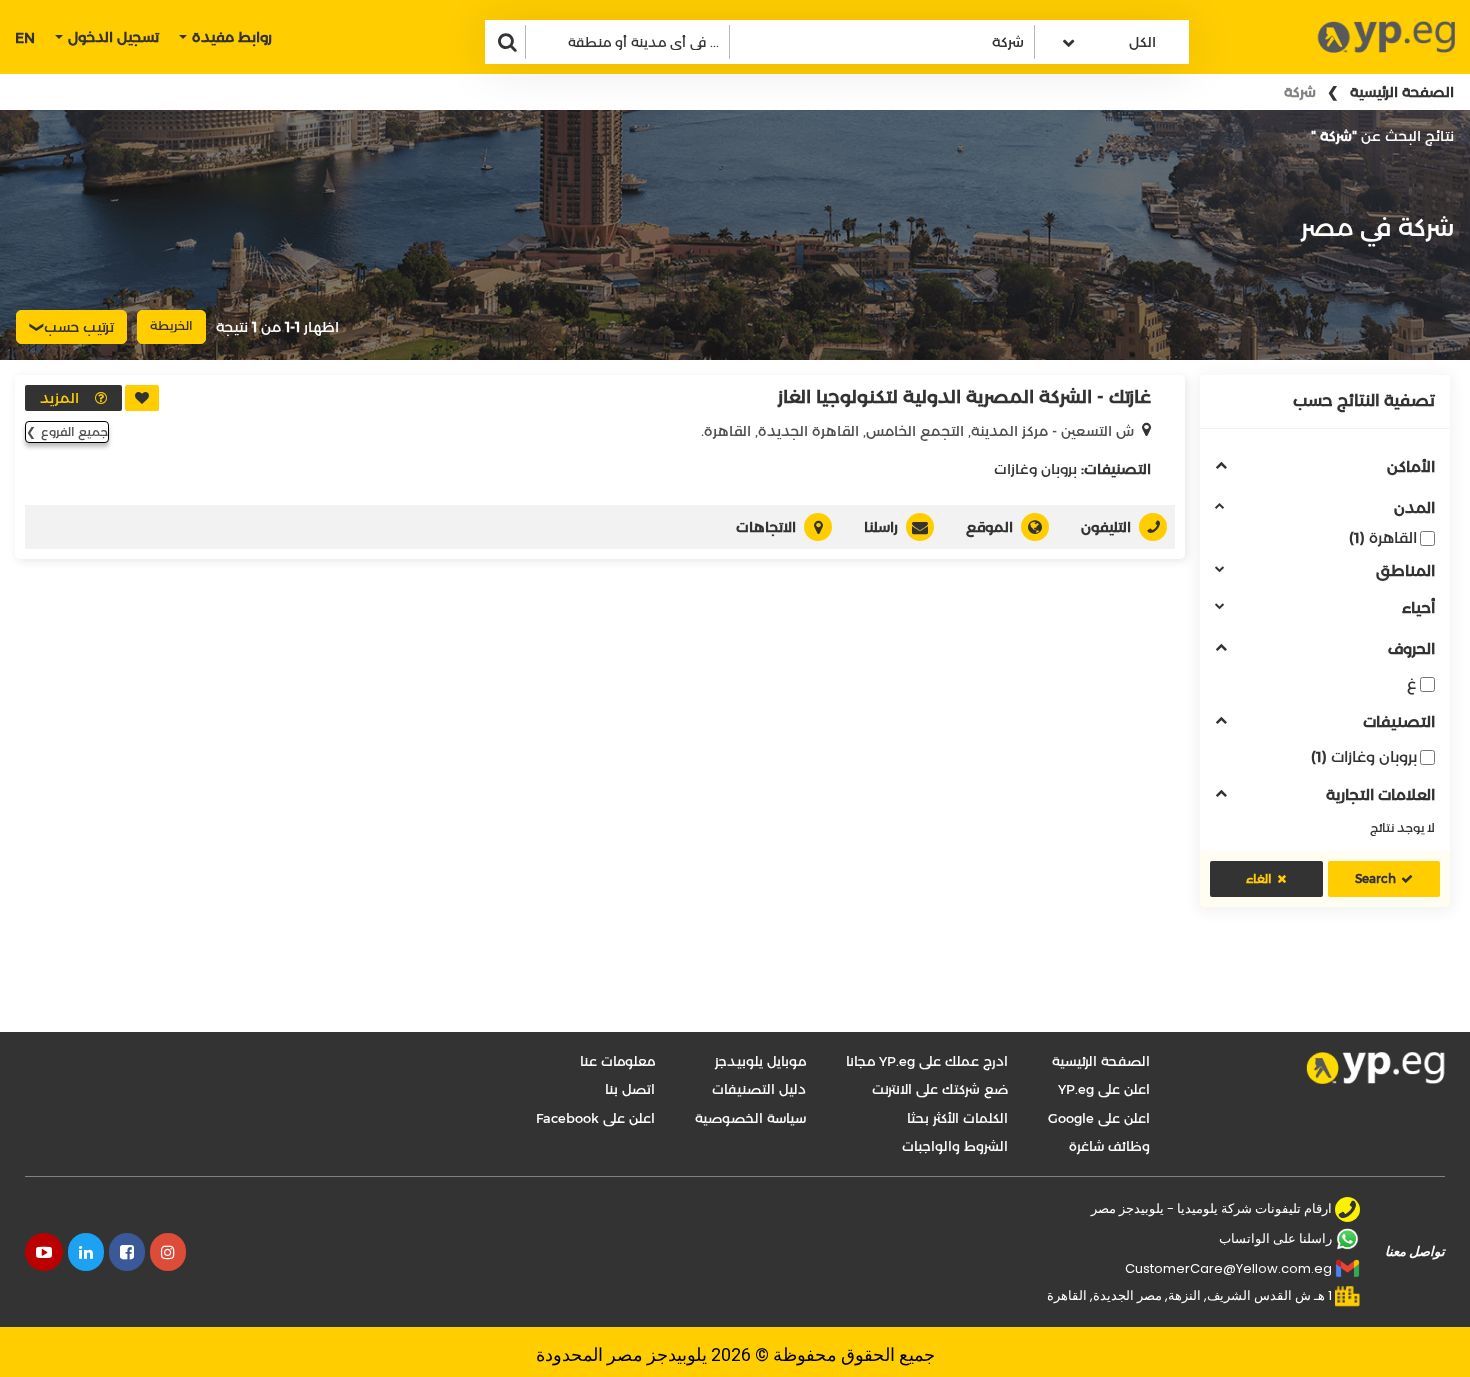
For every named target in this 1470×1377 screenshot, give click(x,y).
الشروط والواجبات (955, 1146)
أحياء (1418, 608)
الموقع (989, 527)
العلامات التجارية (1380, 795)
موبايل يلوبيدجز (760, 1061)
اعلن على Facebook (595, 1118)
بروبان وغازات (1364, 756)
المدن (1414, 508)
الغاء (1259, 878)
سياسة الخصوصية (750, 1118)
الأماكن (1411, 467)
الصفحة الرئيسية (1402, 92)
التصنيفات (1399, 722)
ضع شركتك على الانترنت (940, 1089)
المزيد (59, 398)
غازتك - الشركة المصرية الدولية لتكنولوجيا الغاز (964, 397)
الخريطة (171, 325)
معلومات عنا (617, 1061)
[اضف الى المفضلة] (142, 398)
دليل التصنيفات (759, 1089)
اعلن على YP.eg (1104, 1089)
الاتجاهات (766, 527)
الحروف (1411, 649)
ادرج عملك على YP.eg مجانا (927, 1061)
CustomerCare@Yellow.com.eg (1228, 1268)
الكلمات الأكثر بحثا (957, 1118)
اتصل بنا (630, 1089)
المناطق (1405, 571)
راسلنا (881, 527)
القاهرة (1383, 537)
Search (1375, 878)
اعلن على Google (1099, 1118)
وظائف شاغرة (1109, 1146)
